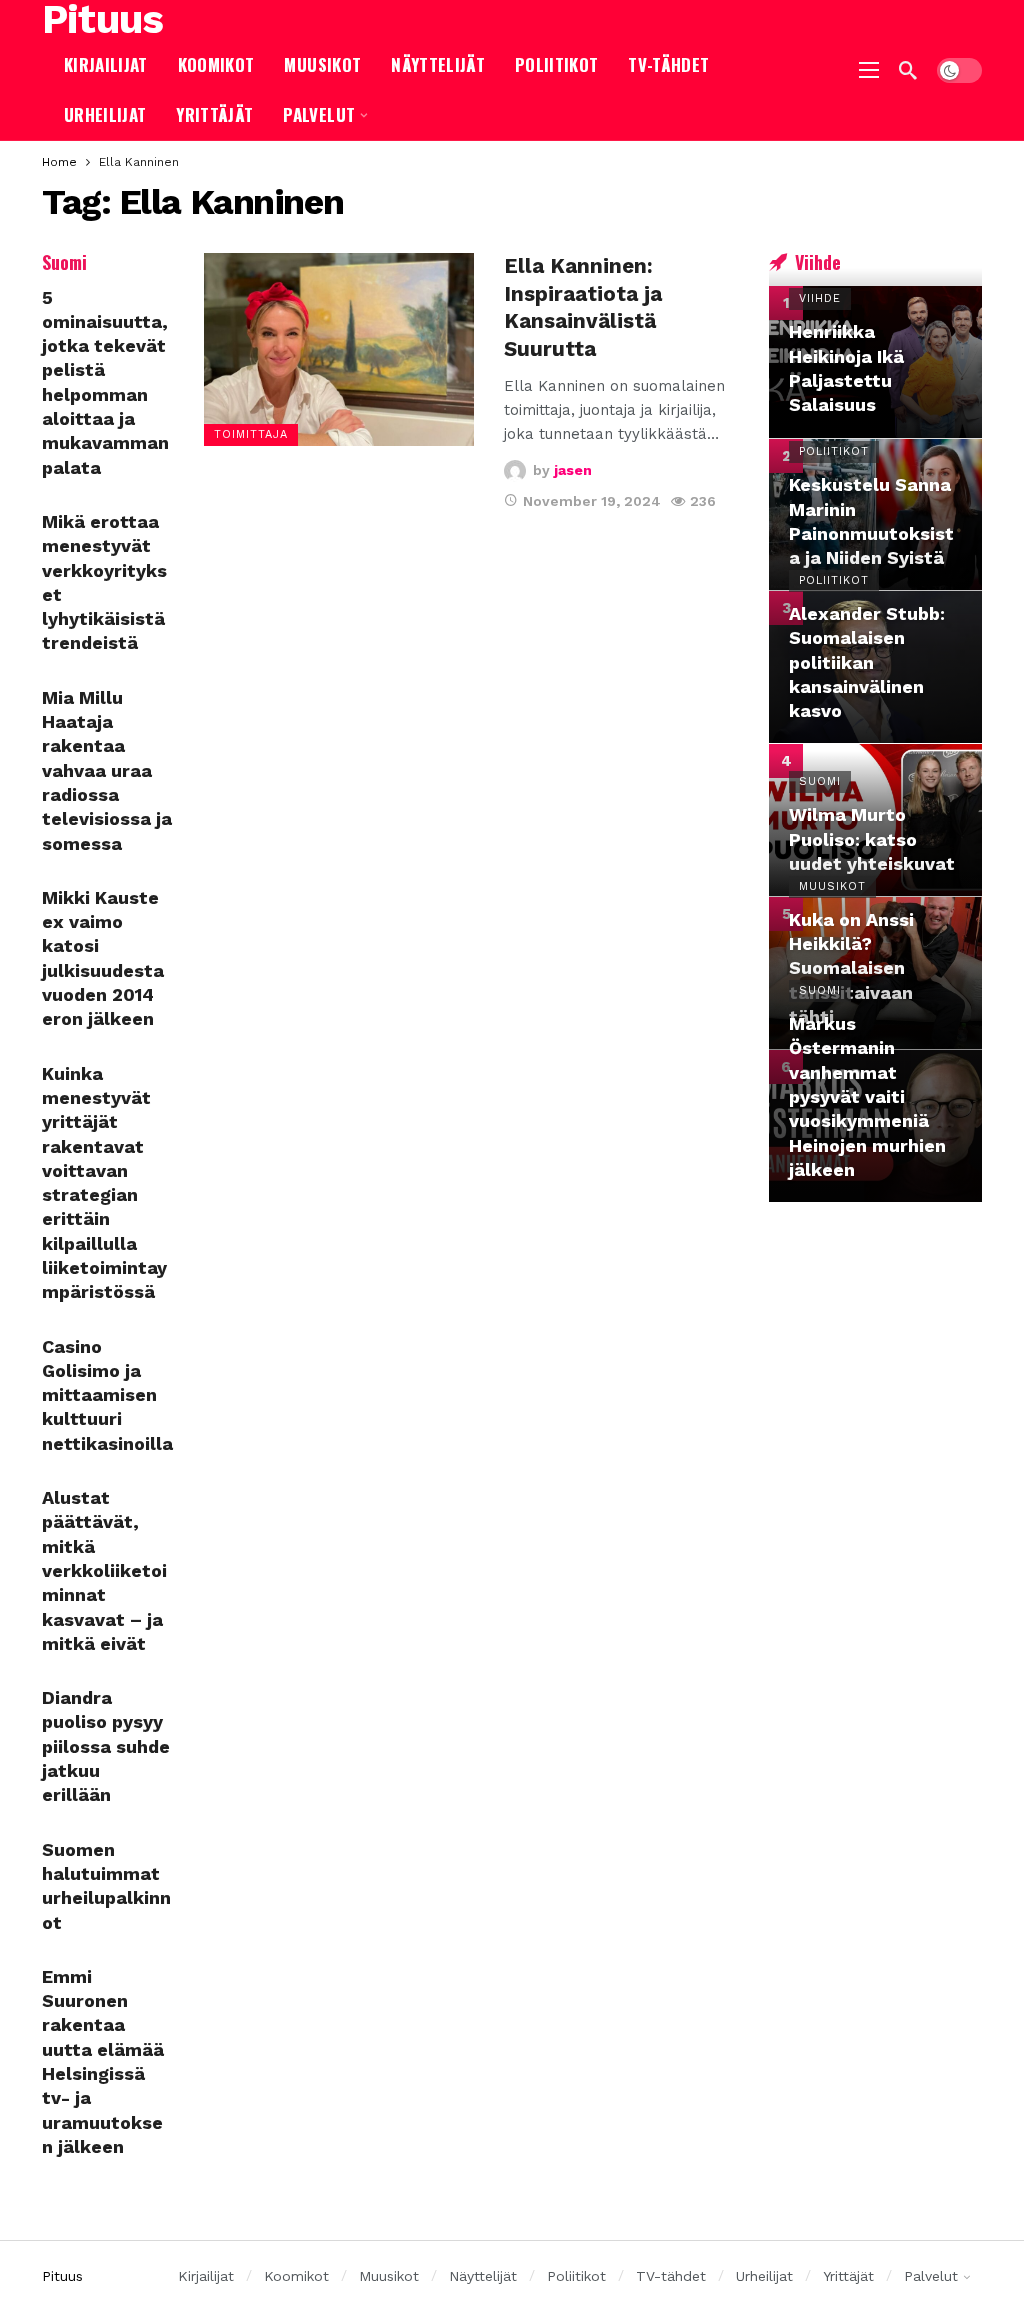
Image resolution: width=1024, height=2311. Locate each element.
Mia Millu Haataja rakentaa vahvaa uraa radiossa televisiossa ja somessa (107, 770)
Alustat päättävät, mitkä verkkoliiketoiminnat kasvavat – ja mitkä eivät (104, 1570)
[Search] (908, 70)
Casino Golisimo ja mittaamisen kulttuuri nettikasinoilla (107, 1395)
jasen (573, 470)
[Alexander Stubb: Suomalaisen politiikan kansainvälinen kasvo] (875, 667)
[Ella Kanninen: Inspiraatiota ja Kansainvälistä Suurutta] (339, 349)
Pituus (102, 20)
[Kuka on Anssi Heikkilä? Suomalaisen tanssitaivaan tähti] (875, 973)
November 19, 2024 (592, 501)
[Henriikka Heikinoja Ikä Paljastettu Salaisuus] (875, 362)
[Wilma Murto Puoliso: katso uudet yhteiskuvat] (875, 820)
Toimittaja (251, 434)
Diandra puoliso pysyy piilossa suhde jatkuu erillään (106, 1746)
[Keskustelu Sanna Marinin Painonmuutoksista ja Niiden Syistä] (875, 515)
